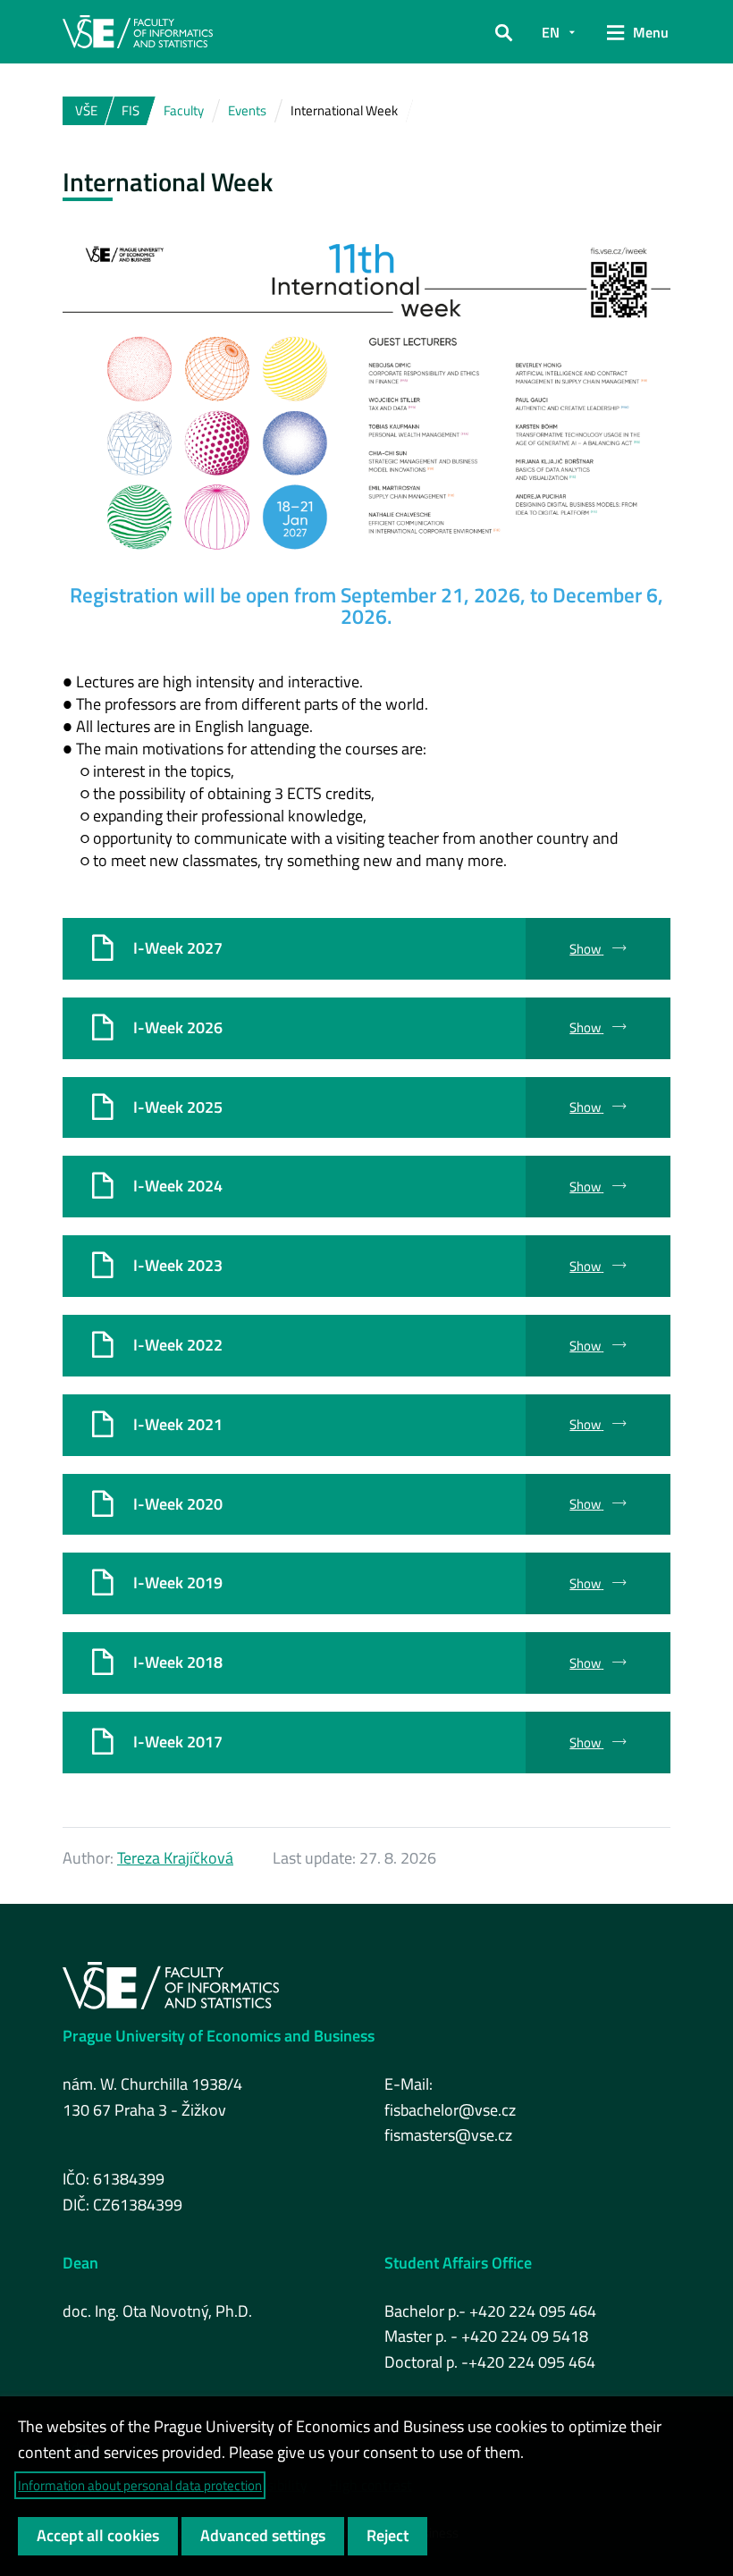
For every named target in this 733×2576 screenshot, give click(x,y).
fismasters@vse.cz (448, 2135)
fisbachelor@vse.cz (450, 2110)
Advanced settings (263, 2535)
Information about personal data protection (140, 2485)
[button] (504, 32)
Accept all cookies (98, 2535)
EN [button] (551, 32)
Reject (388, 2535)
